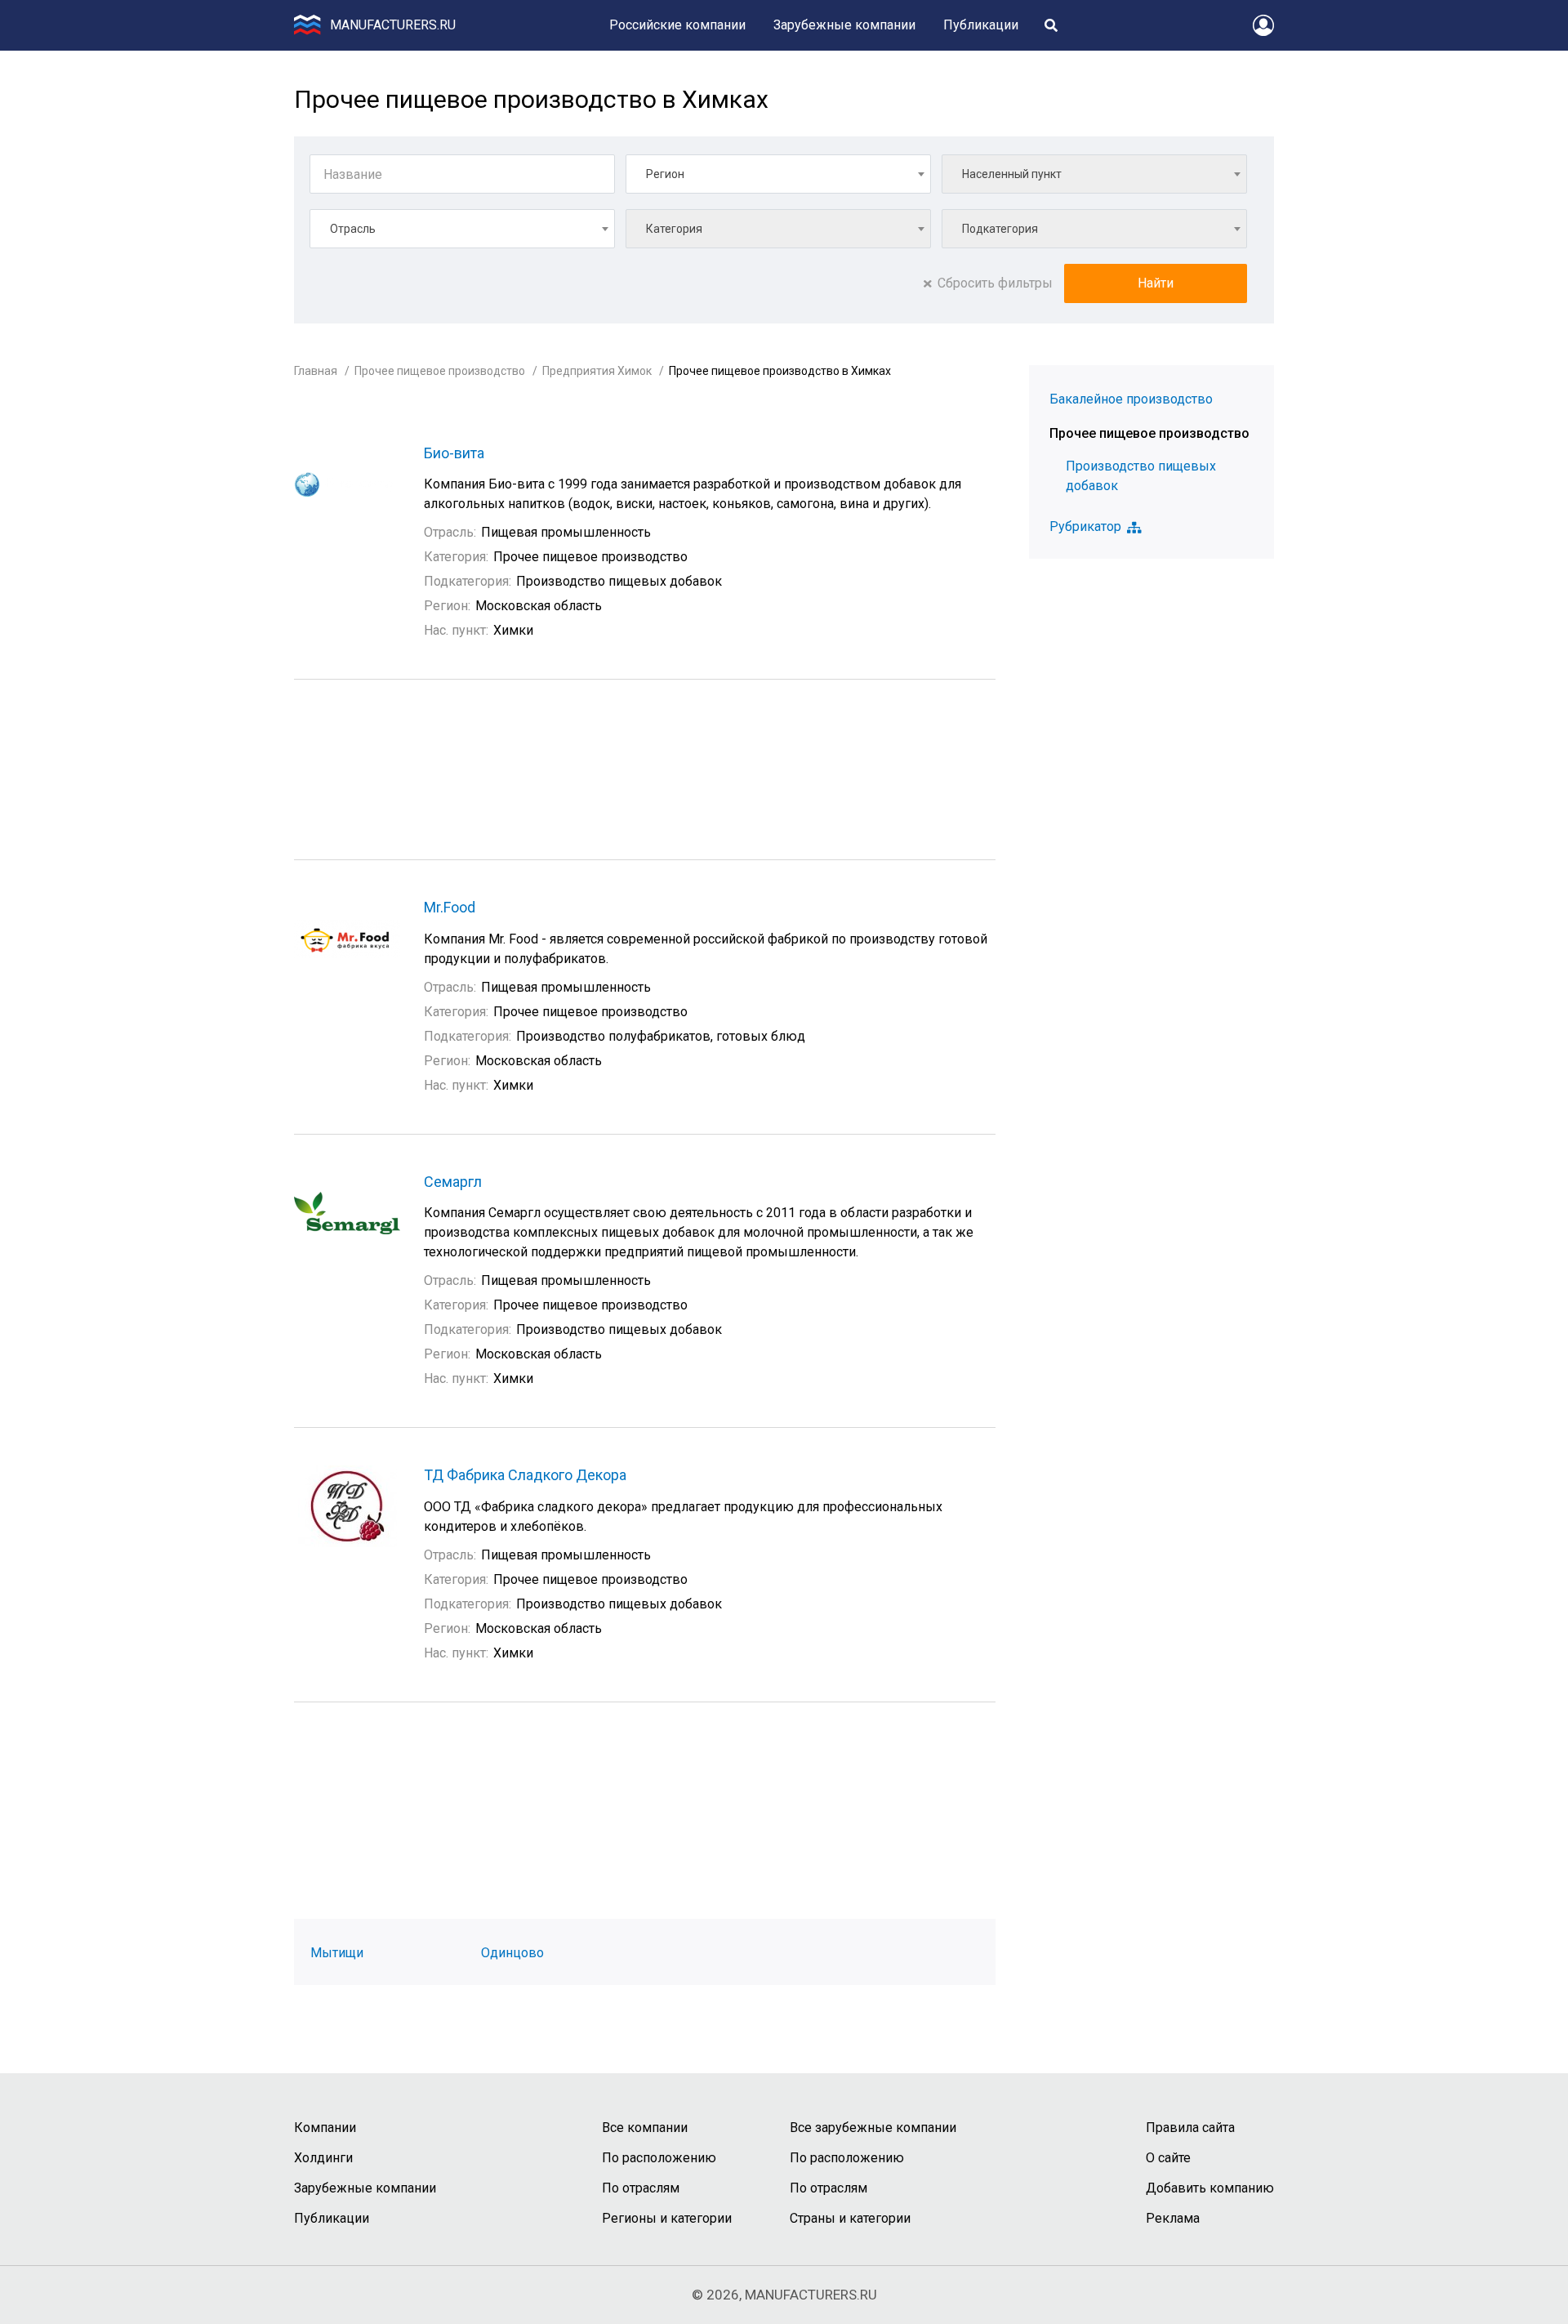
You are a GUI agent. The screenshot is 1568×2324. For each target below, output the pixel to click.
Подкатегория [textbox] (1000, 229)
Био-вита (454, 453)
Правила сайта (1190, 2128)
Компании (325, 2128)
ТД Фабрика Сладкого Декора (525, 1475)
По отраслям (641, 2188)
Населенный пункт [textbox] (1012, 174)
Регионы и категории (667, 2218)
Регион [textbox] (665, 174)
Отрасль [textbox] (353, 229)
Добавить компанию (1210, 2188)
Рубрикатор (1085, 527)
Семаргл (453, 1182)
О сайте (1168, 2158)
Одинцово (512, 1953)
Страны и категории (850, 2218)
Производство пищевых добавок (1141, 476)
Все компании (645, 2128)
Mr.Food (450, 907)
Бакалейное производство (1131, 399)
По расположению (659, 2158)
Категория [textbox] (674, 229)
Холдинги (323, 2158)
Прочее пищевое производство (440, 371)
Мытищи (337, 1953)
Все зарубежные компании (873, 2128)
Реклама (1173, 2218)
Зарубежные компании (844, 25)
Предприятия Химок (597, 371)
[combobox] (778, 174)
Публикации (981, 25)
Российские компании (677, 25)
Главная (316, 371)
